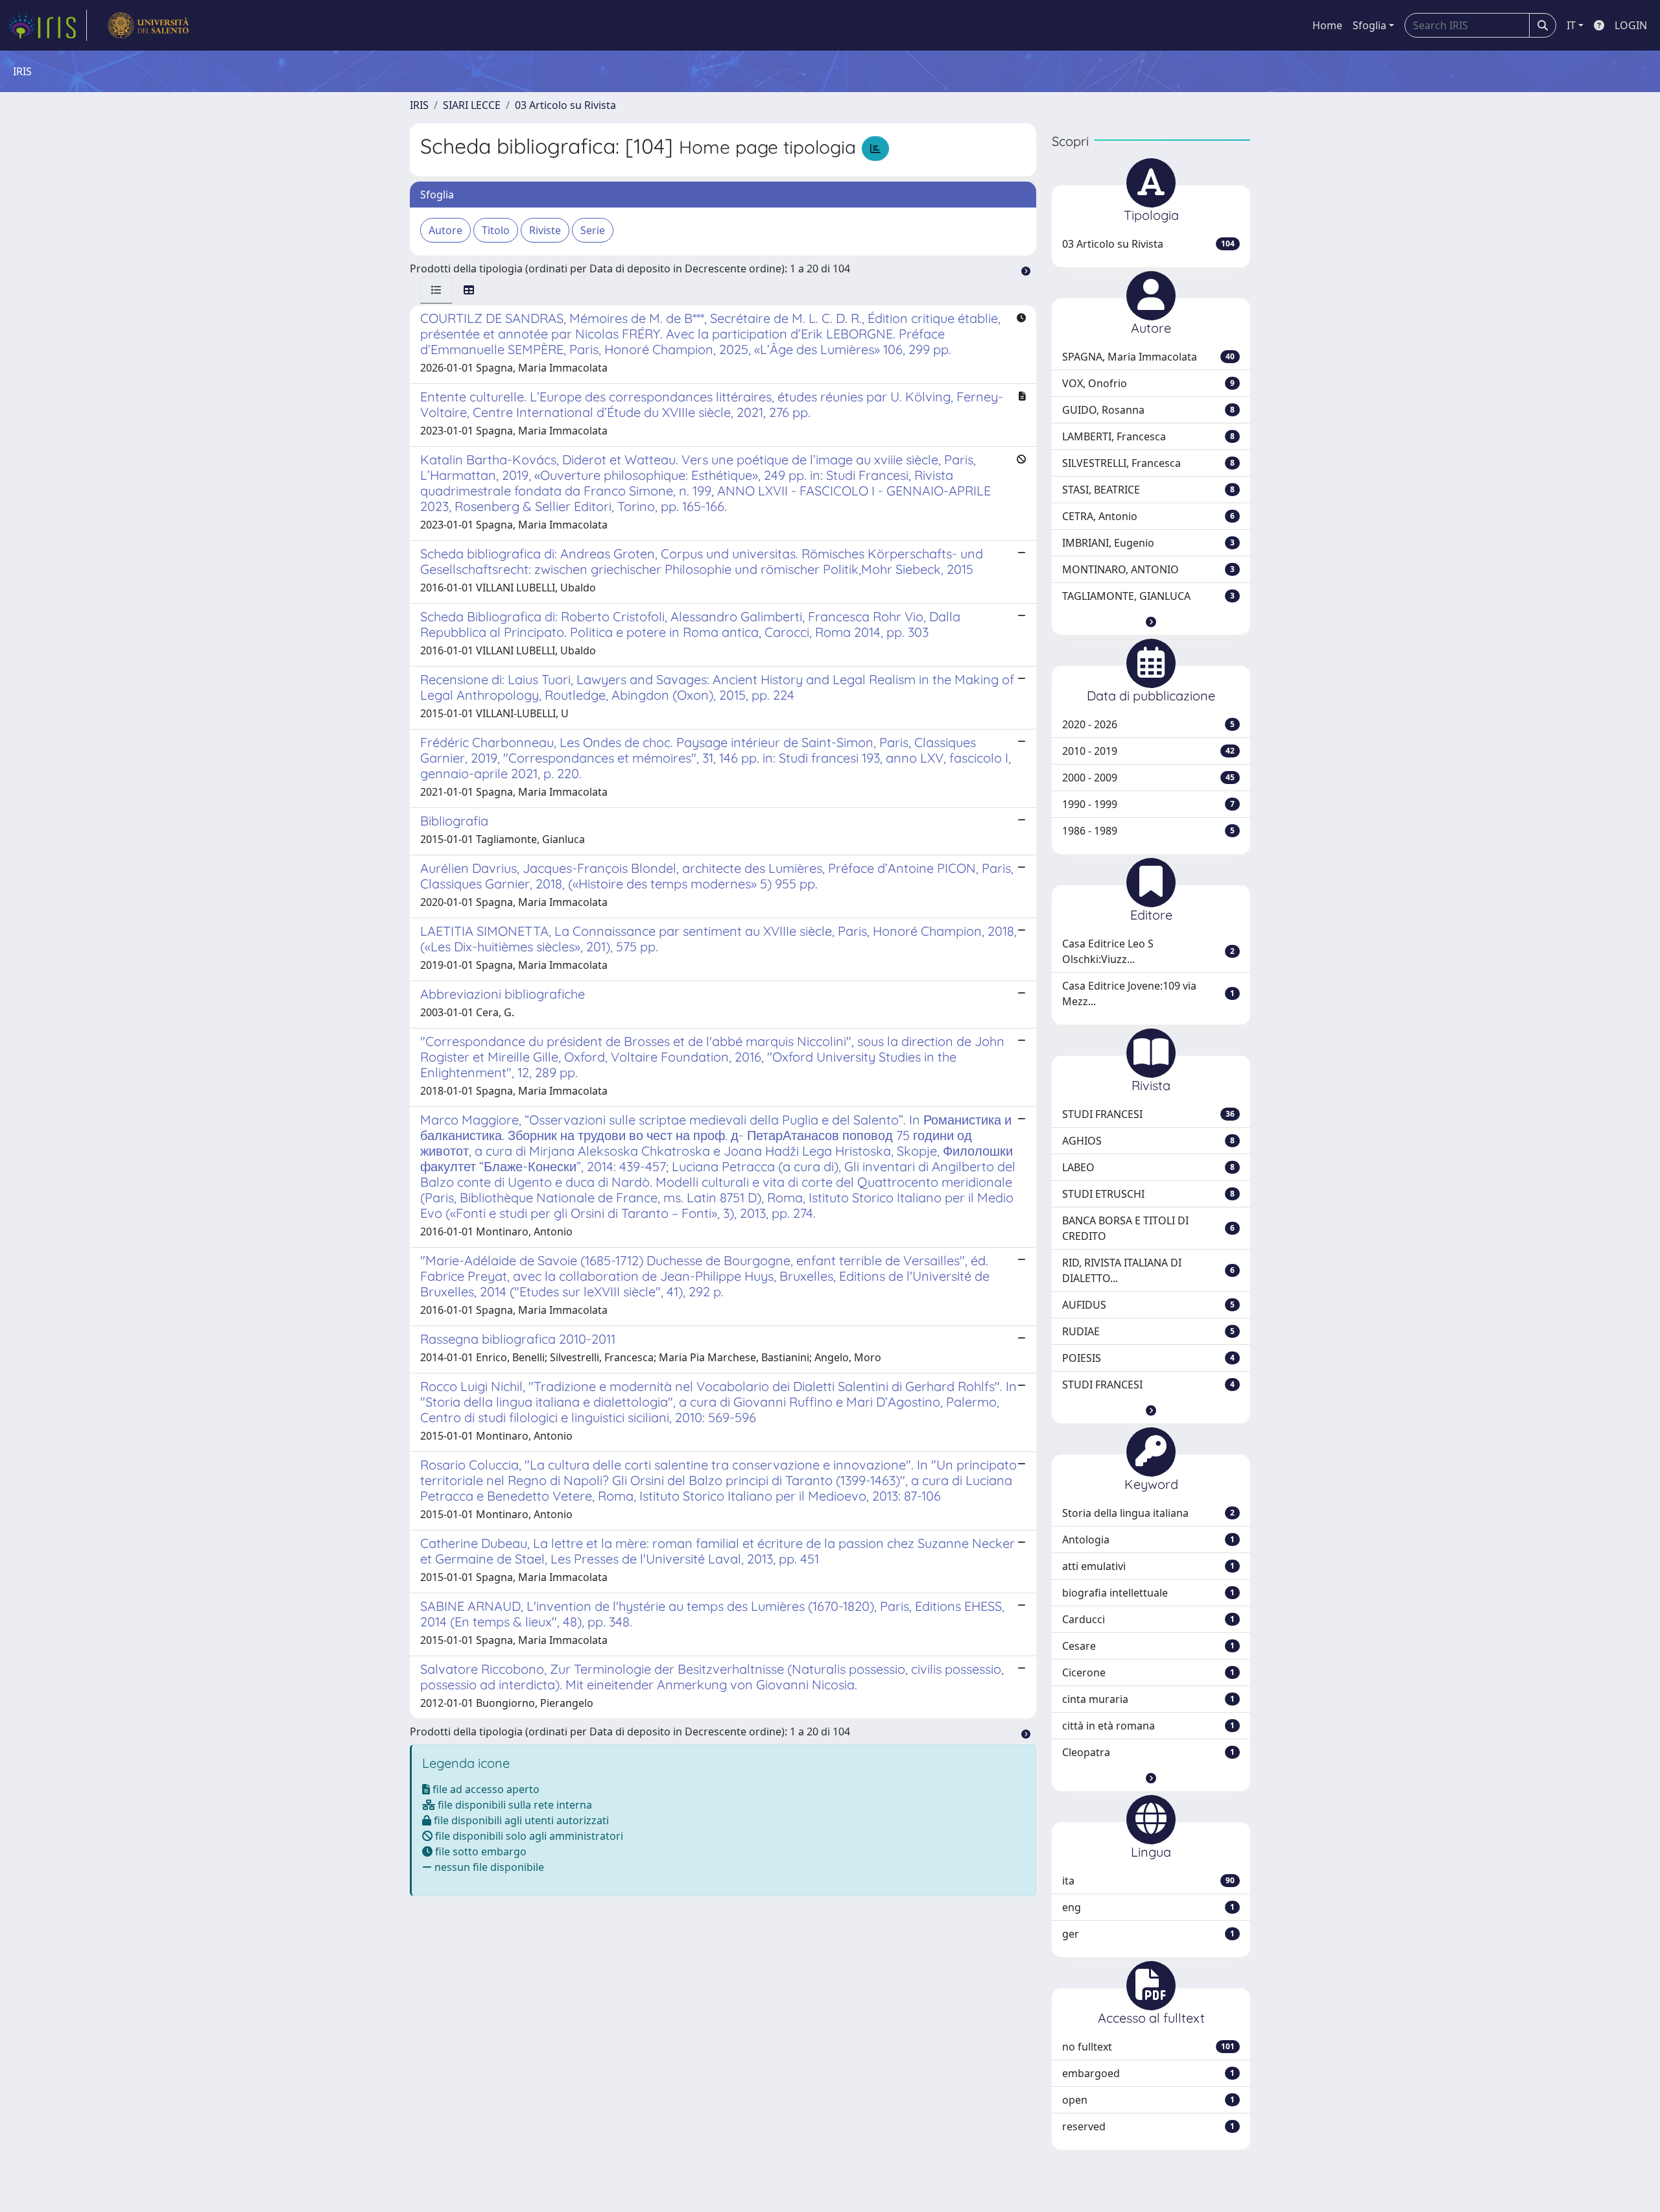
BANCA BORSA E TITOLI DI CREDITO (1148, 1228)
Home (1327, 25)
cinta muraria (1148, 1699)
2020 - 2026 (1148, 724)
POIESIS (1148, 1358)
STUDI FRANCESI (1148, 1114)
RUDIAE (1148, 1331)
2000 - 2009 (1148, 778)
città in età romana (1148, 1726)
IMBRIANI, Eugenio (1148, 543)
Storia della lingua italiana (1148, 1513)
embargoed (1148, 2073)
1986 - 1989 (1148, 831)
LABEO (1148, 1167)
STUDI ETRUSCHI (1148, 1194)
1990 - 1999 (1148, 804)
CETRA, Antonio (1148, 516)
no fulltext (1148, 2047)
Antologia (1148, 1540)
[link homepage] (47, 25)
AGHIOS (1148, 1141)
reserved (1148, 2126)
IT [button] (1571, 25)
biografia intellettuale (1148, 1593)
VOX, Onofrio (1148, 383)
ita (1148, 1881)
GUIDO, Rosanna (1148, 410)
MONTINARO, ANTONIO (1148, 569)
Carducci (1148, 1619)
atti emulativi (1148, 1566)
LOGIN (1631, 25)
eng (1148, 1907)
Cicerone (1148, 1672)
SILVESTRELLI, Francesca (1148, 463)
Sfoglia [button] (1369, 25)
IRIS (419, 105)
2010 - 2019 (1148, 751)
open (1148, 2100)
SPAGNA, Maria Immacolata (1148, 357)
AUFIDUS (1148, 1305)
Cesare (1148, 1646)
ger (1148, 1934)
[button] (1151, 622)
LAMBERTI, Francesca (1148, 436)
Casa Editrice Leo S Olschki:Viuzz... (1148, 951)
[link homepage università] (148, 25)
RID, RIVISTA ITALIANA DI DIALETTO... (1148, 1270)
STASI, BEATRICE (1148, 490)
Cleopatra (1148, 1752)
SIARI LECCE (472, 105)
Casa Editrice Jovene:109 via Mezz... (1148, 993)
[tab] (436, 290)
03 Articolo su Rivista (565, 105)
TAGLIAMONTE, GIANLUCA (1148, 596)
